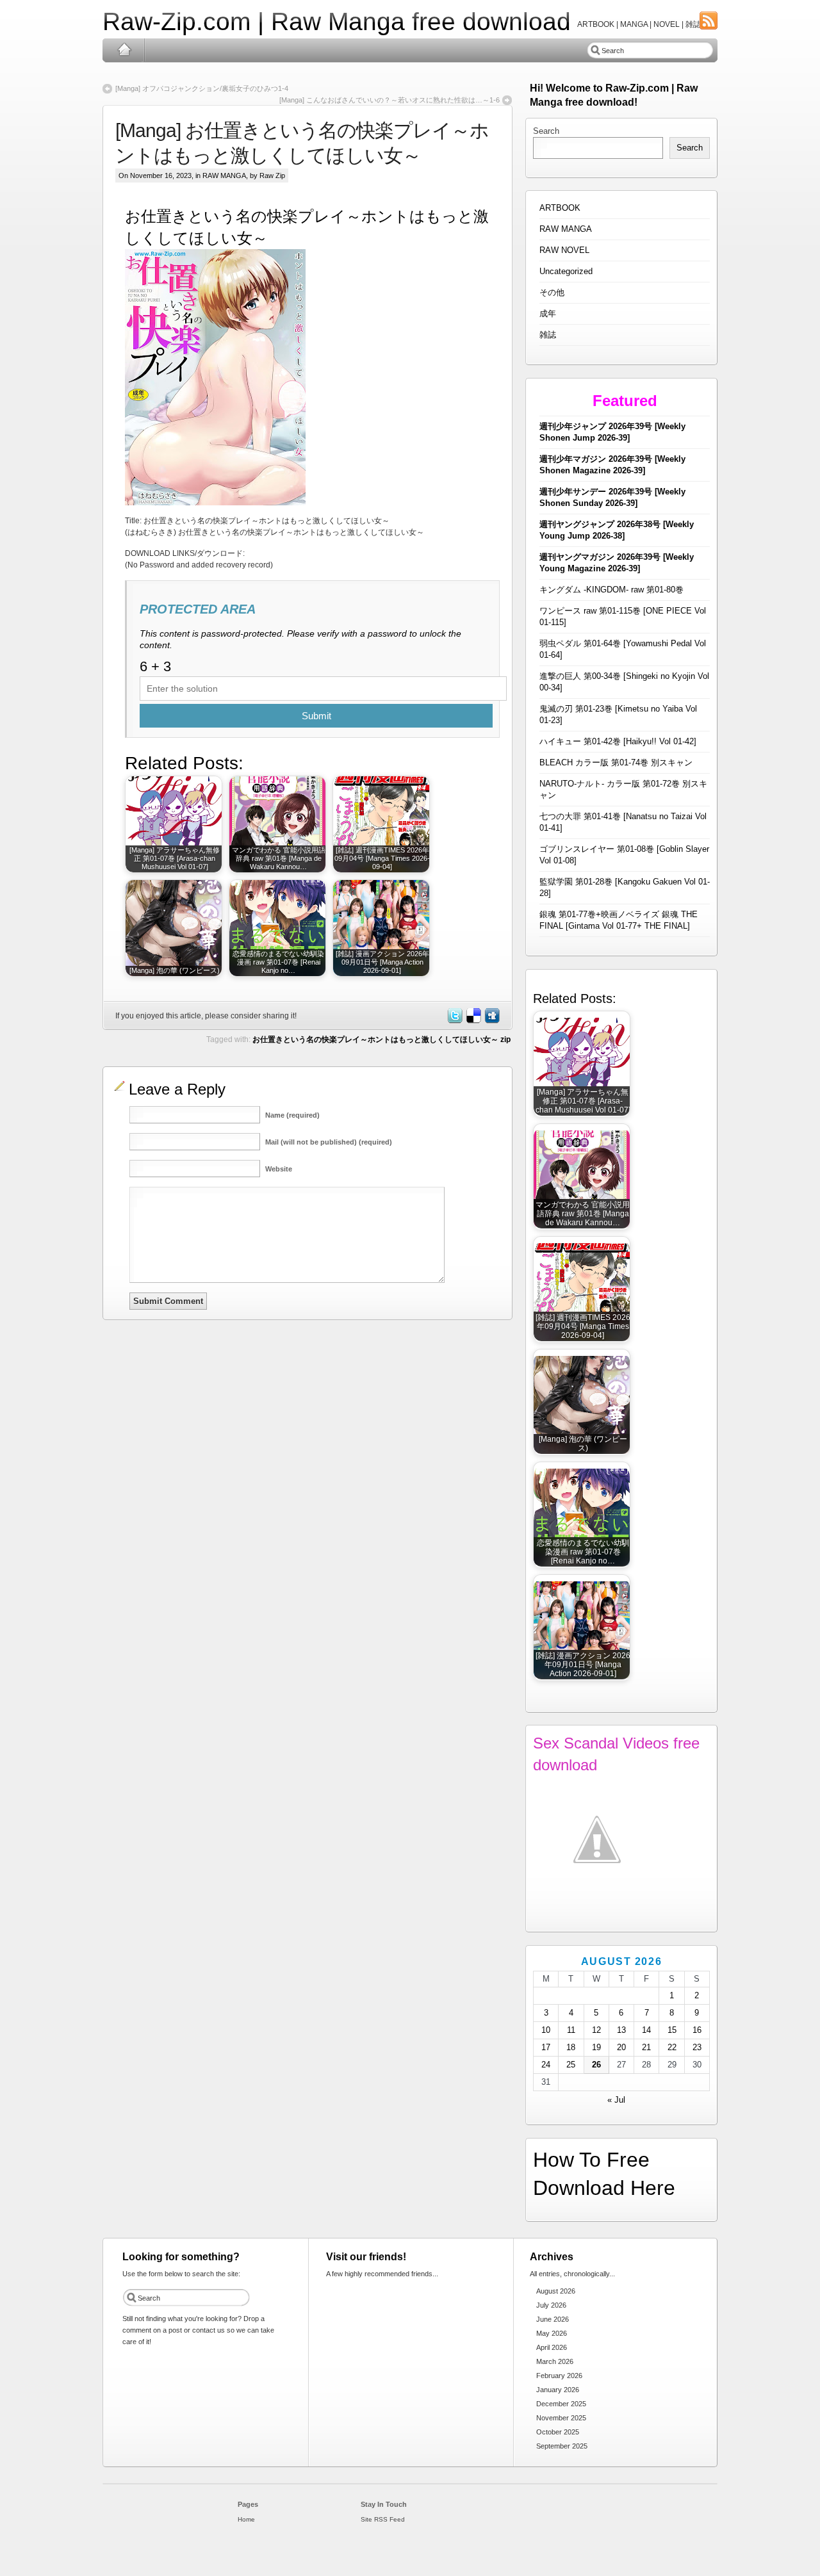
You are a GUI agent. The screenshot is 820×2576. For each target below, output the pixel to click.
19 (596, 2047)
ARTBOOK (560, 208)
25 (571, 2065)
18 (571, 2047)
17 (546, 2047)
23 (697, 2047)
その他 (552, 292)
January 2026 (558, 2390)
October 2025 (558, 2432)
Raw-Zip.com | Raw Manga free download (337, 21)
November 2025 (561, 2418)
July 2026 (551, 2305)
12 (596, 2030)
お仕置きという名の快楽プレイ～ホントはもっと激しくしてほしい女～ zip (381, 1039)
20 (621, 2047)
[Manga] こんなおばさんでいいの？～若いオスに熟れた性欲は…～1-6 (389, 100)
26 (596, 2065)
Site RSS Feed (383, 2519)
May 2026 (552, 2333)
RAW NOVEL (564, 250)
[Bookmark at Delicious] (473, 1021)
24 (546, 2065)
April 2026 (552, 2347)
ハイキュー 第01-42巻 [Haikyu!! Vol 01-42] (618, 741)
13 (621, 2030)
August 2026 (556, 2291)
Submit (316, 716)
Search (546, 131)
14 (646, 2030)
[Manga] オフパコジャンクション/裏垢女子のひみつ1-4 (202, 88)
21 (646, 2047)
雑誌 (548, 335)
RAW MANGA (224, 175)
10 (546, 2030)
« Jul (616, 2100)
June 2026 (553, 2319)
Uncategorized (566, 271)
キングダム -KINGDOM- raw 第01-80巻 (611, 590)
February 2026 (559, 2376)
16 (697, 2030)
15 (672, 2030)
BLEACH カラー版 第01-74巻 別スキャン (616, 762)
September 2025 (562, 2446)
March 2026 (555, 2361)
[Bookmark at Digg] (491, 1021)
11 (571, 2030)
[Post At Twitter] (454, 1021)
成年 (548, 314)
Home (124, 50)
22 (672, 2047)
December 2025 (561, 2404)
